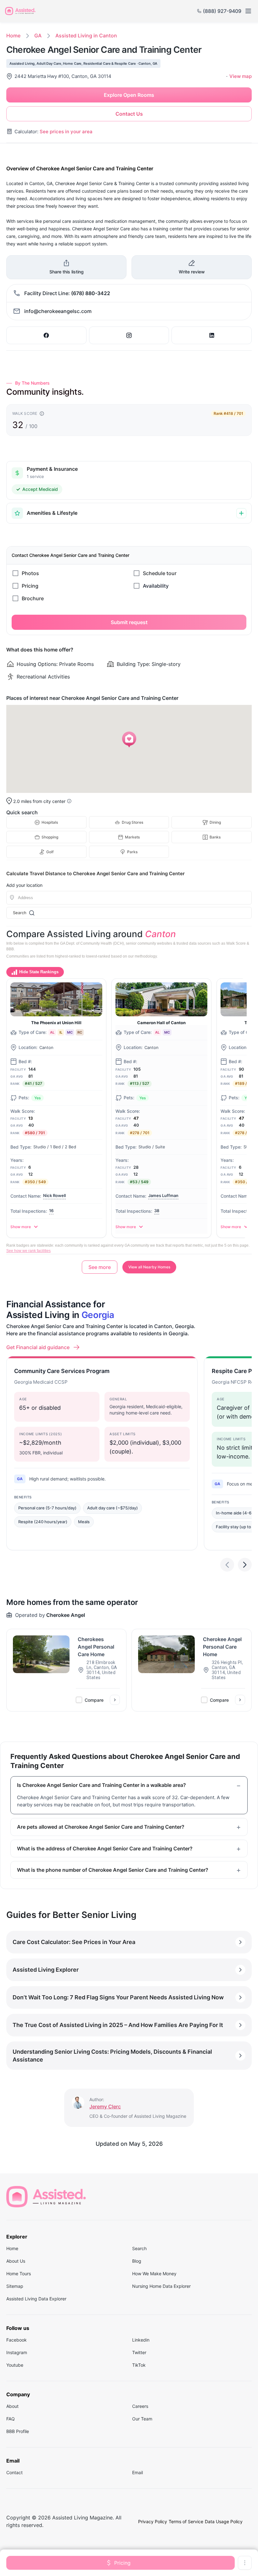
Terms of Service (186, 2521)
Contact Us (129, 114)
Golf (50, 852)
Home (13, 36)
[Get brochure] (67, 598)
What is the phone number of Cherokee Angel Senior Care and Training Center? (113, 1870)
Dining (215, 822)
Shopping (50, 837)
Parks (132, 852)
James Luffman (163, 1195)
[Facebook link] (46, 335)
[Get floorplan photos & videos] (67, 573)
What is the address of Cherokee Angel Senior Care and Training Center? (105, 1848)
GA (38, 36)
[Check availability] (191, 586)
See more (100, 1267)
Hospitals (50, 822)
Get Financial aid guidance (38, 1347)
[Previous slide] (227, 1565)
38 (157, 1211)
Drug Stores (132, 822)
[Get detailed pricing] (67, 586)
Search (20, 913)
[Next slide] (245, 1565)
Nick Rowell (54, 1195)
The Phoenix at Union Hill (56, 1023)
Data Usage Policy (224, 2521)
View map (241, 76)
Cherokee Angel (66, 1615)
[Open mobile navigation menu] (248, 11)
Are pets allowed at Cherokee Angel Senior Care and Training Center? (101, 1827)
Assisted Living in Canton (86, 36)
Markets (132, 837)
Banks (215, 837)
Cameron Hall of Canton (161, 1023)
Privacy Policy (153, 2521)
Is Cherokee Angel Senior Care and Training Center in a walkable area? (101, 1785)
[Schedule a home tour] (191, 573)
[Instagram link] (129, 335)
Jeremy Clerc (105, 2106)
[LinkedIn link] (212, 335)
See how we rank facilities (28, 1251)
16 (51, 1211)
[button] (129, 739)
